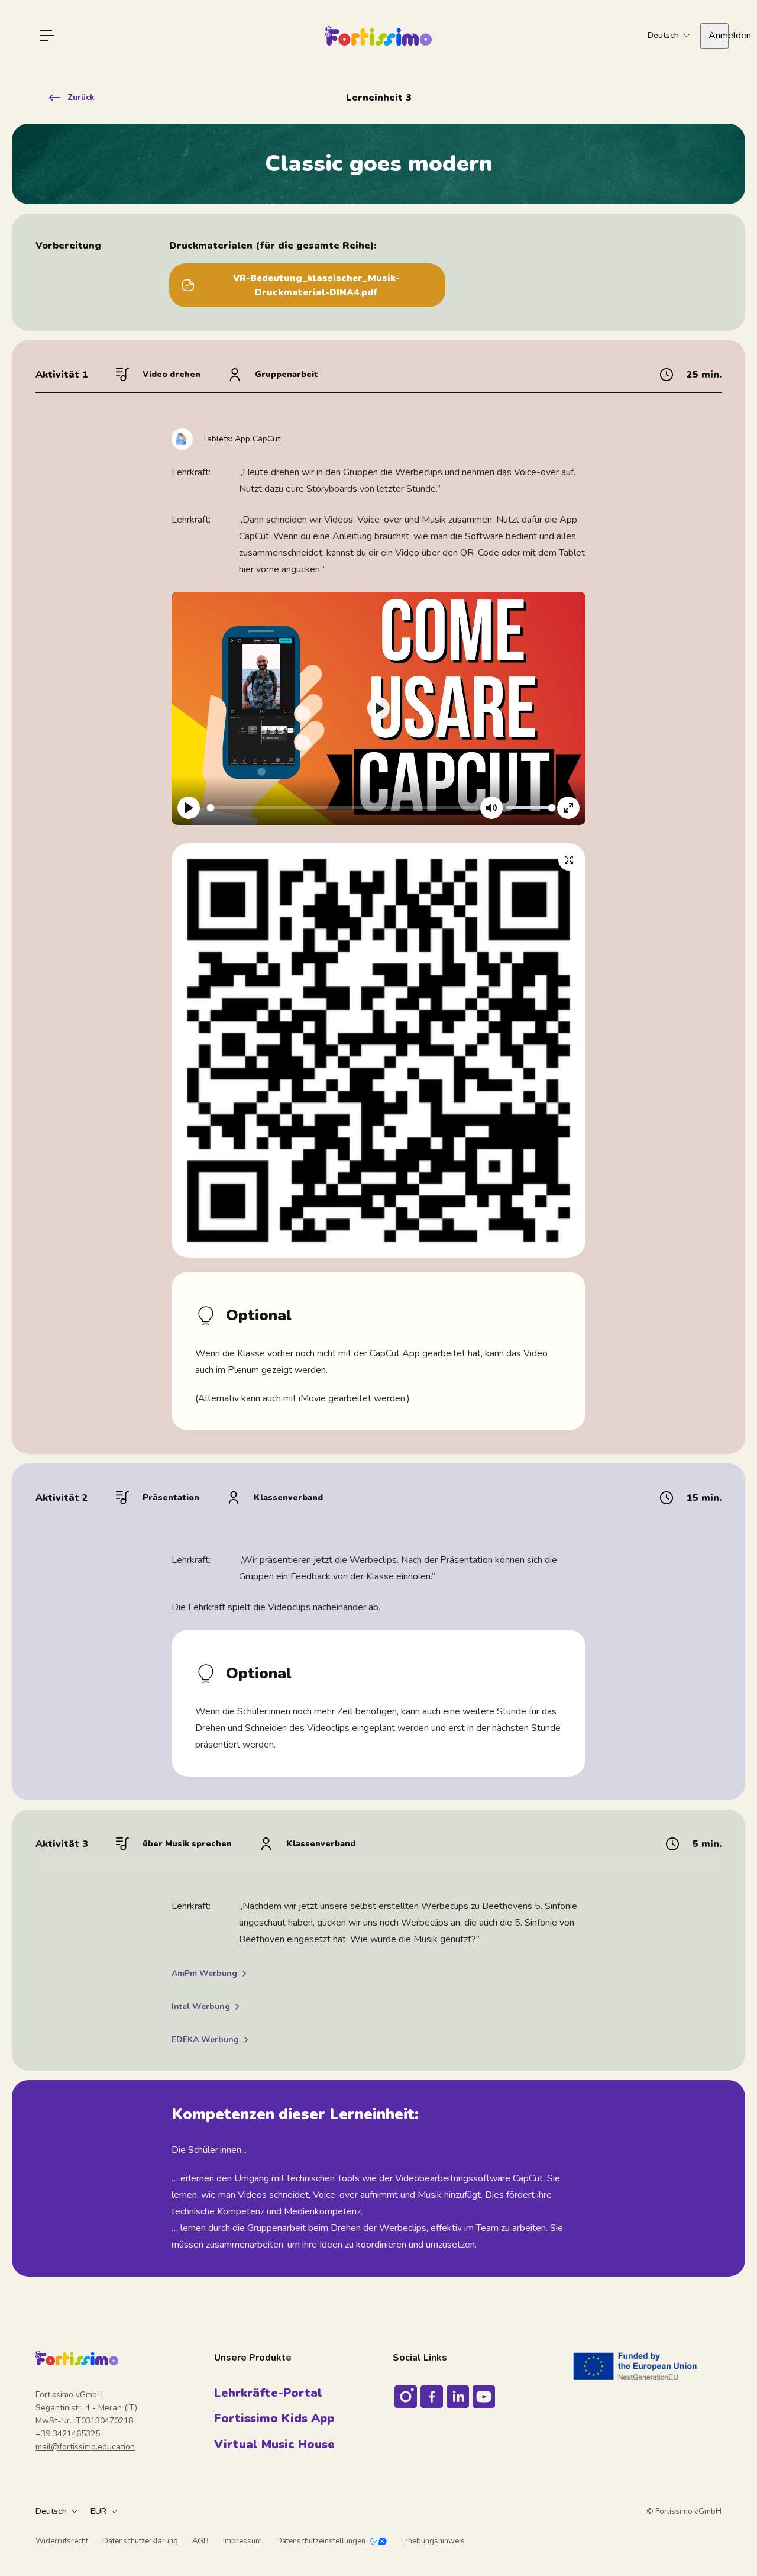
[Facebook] (432, 2397)
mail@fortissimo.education (85, 2447)
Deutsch (51, 2511)
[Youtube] (484, 2397)
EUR (98, 2511)
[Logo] (378, 36)
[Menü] (47, 36)
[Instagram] (406, 2397)
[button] (378, 708)
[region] (378, 708)
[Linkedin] (458, 2397)
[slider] (344, 807)
